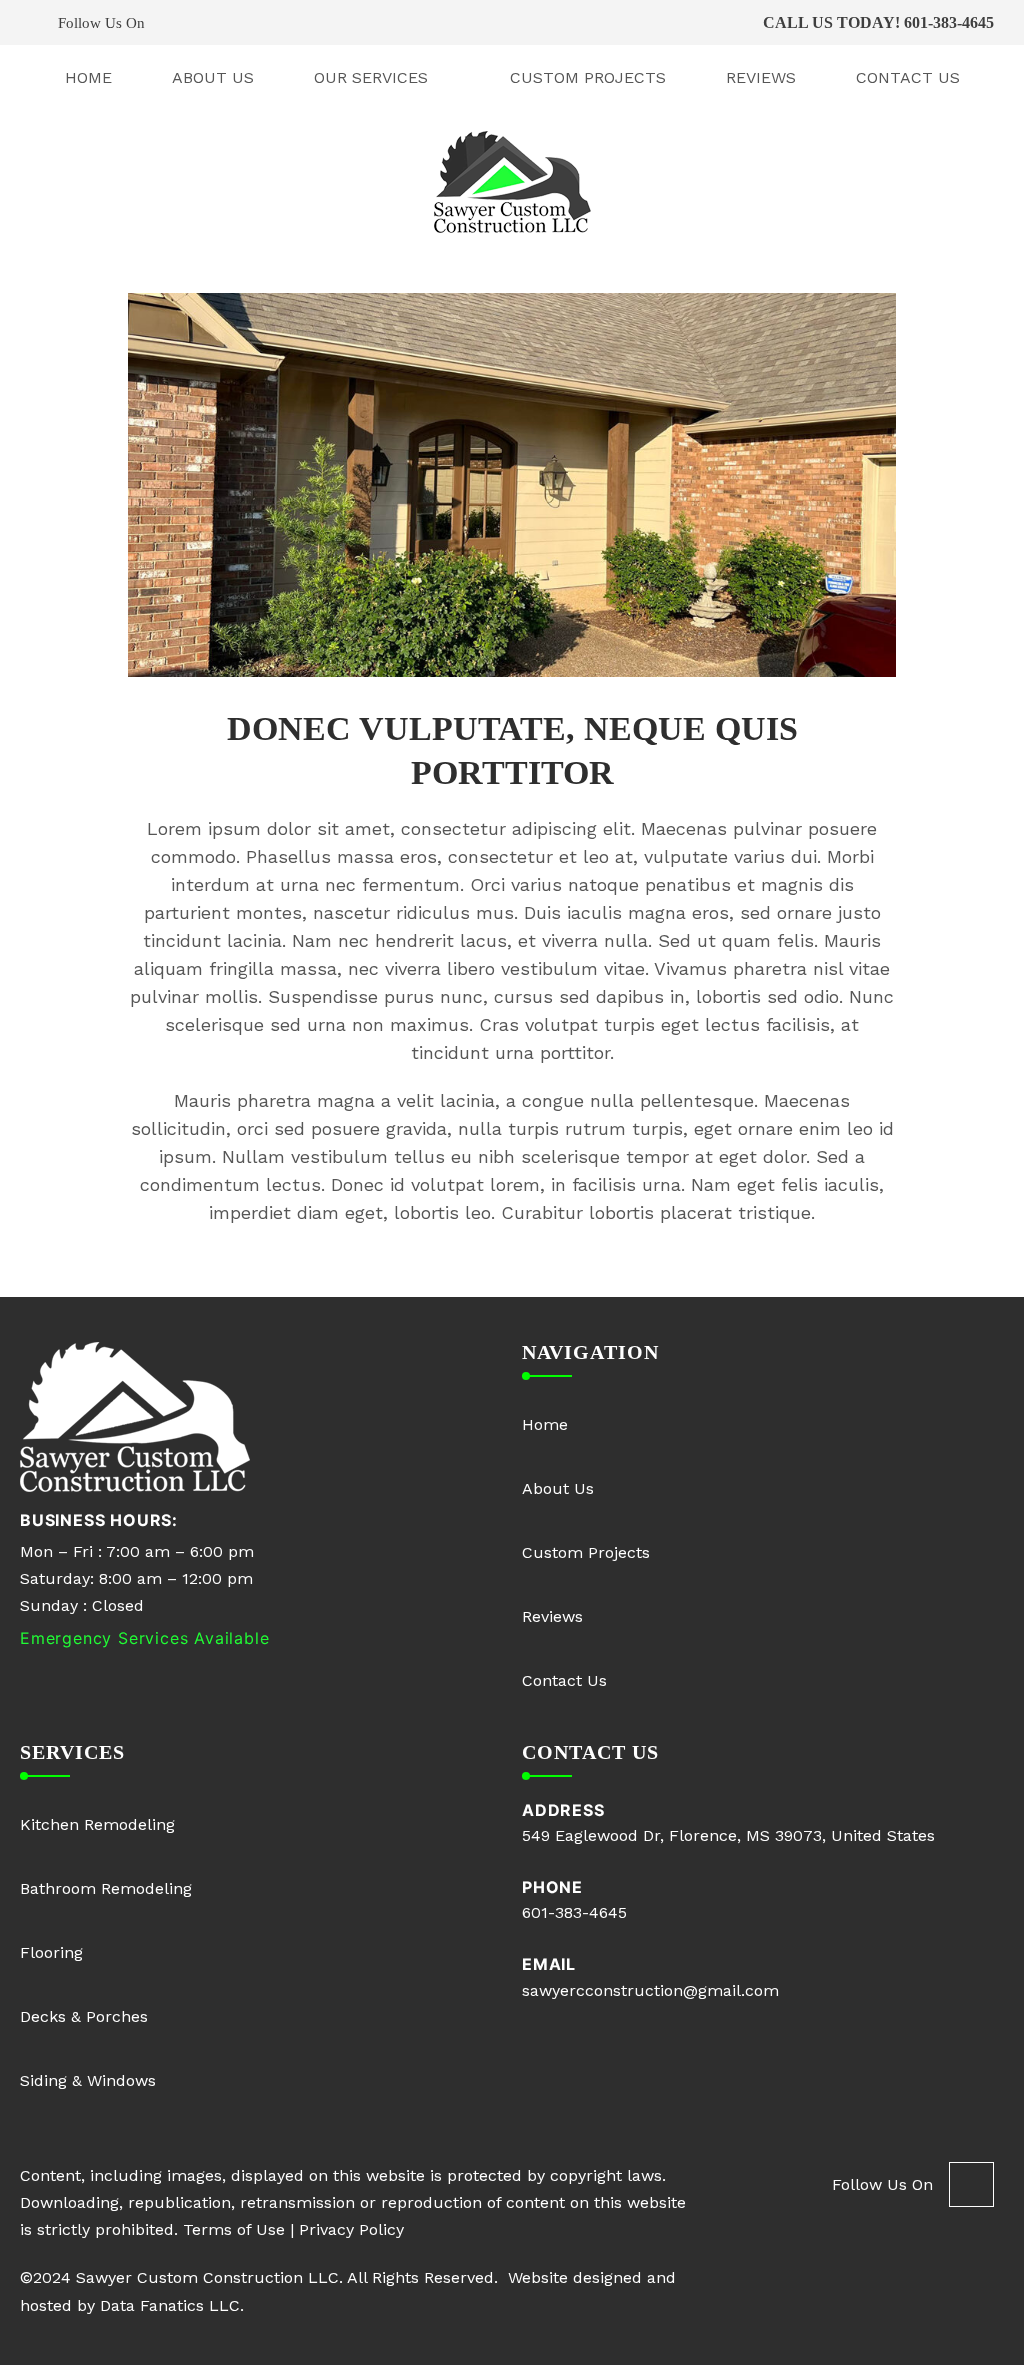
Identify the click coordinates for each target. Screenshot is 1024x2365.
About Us (213, 77)
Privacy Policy (351, 2229)
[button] (271, 22)
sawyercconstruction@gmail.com (650, 1990)
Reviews (761, 77)
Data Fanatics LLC (170, 2305)
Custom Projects (588, 77)
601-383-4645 (949, 22)
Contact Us (908, 77)
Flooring (51, 1952)
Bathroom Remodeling (106, 1888)
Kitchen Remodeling (97, 1824)
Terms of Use (234, 2229)
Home (88, 77)
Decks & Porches (84, 2016)
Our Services (371, 77)
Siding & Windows (88, 2080)
